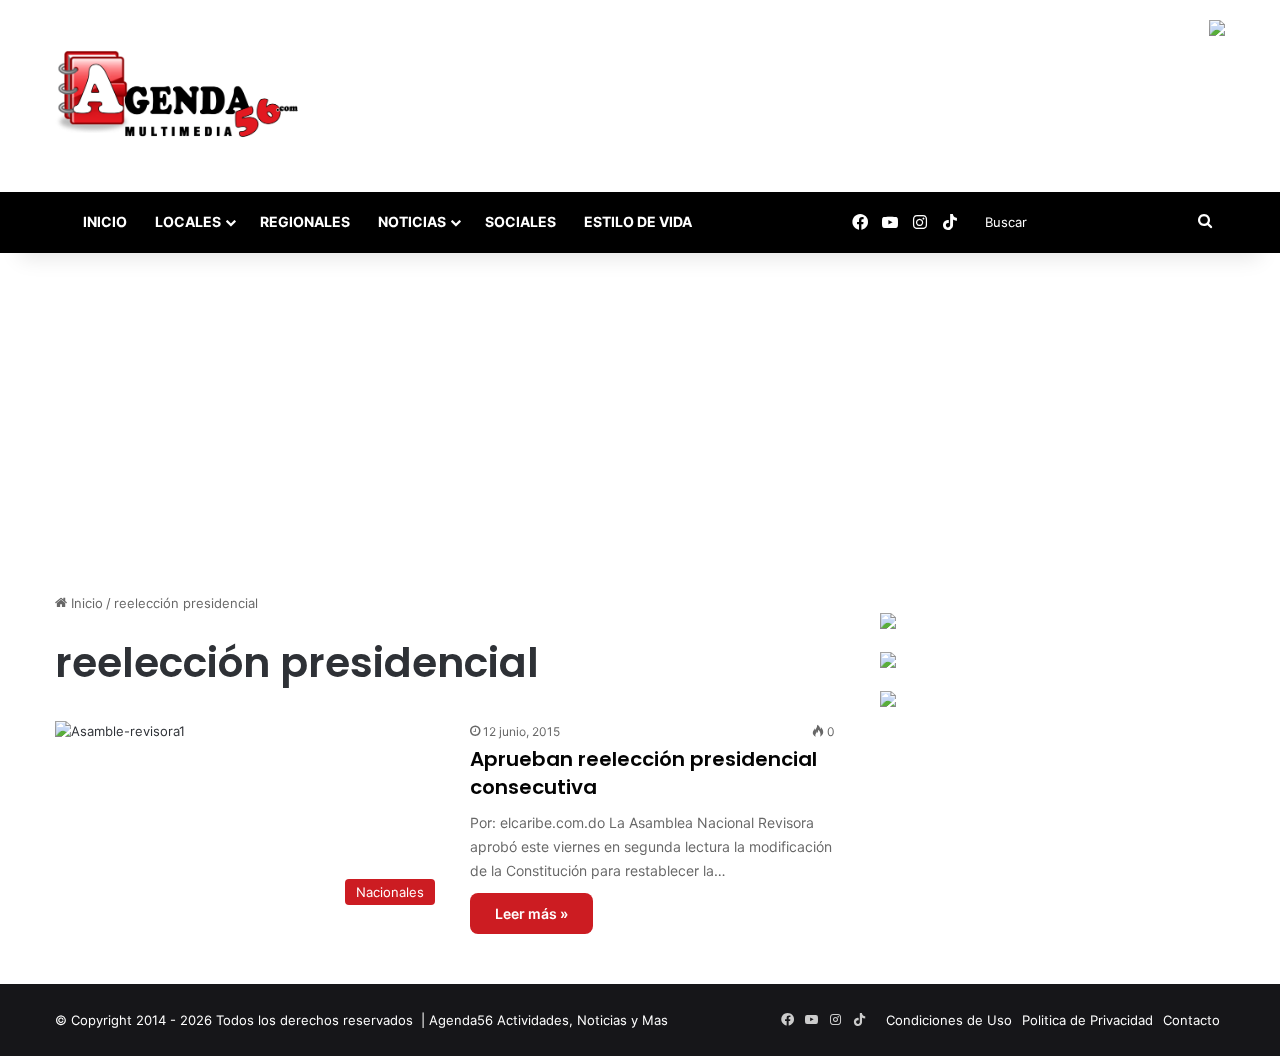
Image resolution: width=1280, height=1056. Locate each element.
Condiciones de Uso (949, 1020)
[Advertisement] (640, 423)
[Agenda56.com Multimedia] (181, 96)
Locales (188, 221)
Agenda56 (461, 1020)
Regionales (305, 221)
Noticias (412, 221)
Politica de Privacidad (1087, 1020)
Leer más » (531, 913)
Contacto (1191, 1020)
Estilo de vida (638, 221)
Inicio (103, 221)
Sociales (520, 221)
